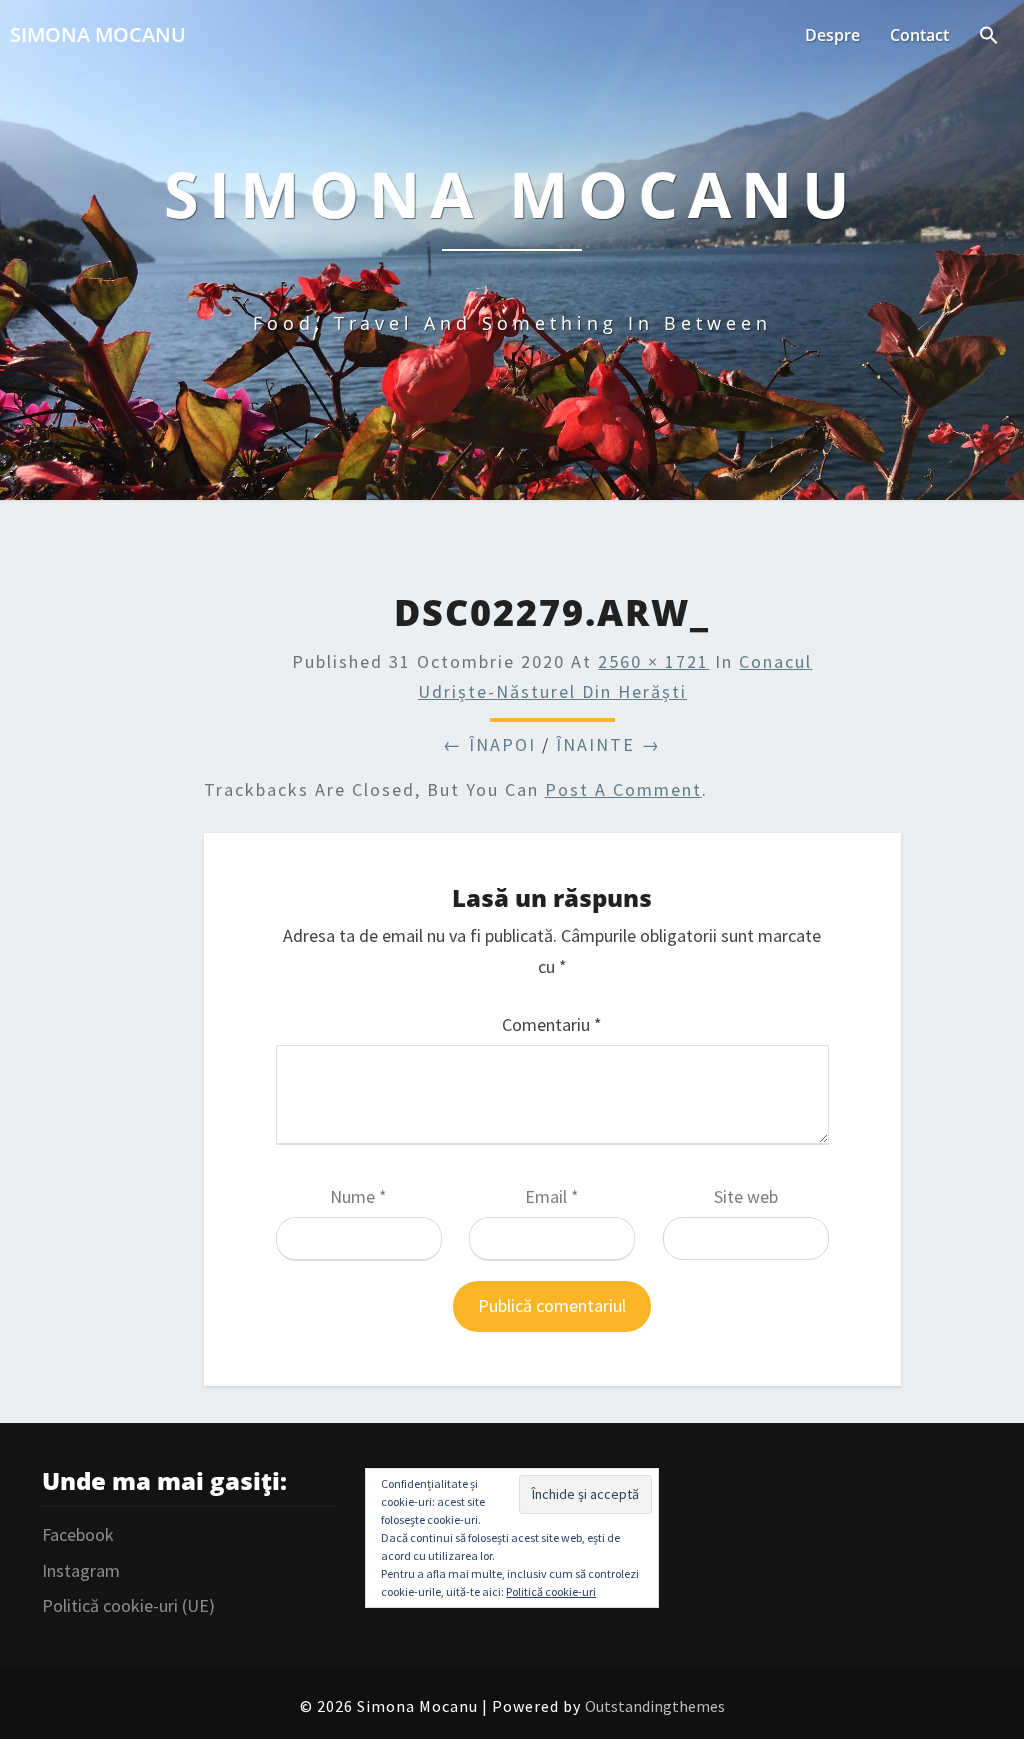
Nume (358, 1196)
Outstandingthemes (655, 1706)
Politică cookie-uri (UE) (128, 1605)
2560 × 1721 (653, 661)
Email (552, 1196)
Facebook (78, 1534)
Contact (919, 35)
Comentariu (552, 1024)
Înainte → (608, 744)
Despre (832, 35)
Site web (746, 1196)
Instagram (81, 1570)
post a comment (623, 789)
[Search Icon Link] (989, 37)
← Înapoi (489, 744)
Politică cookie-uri (551, 1591)
